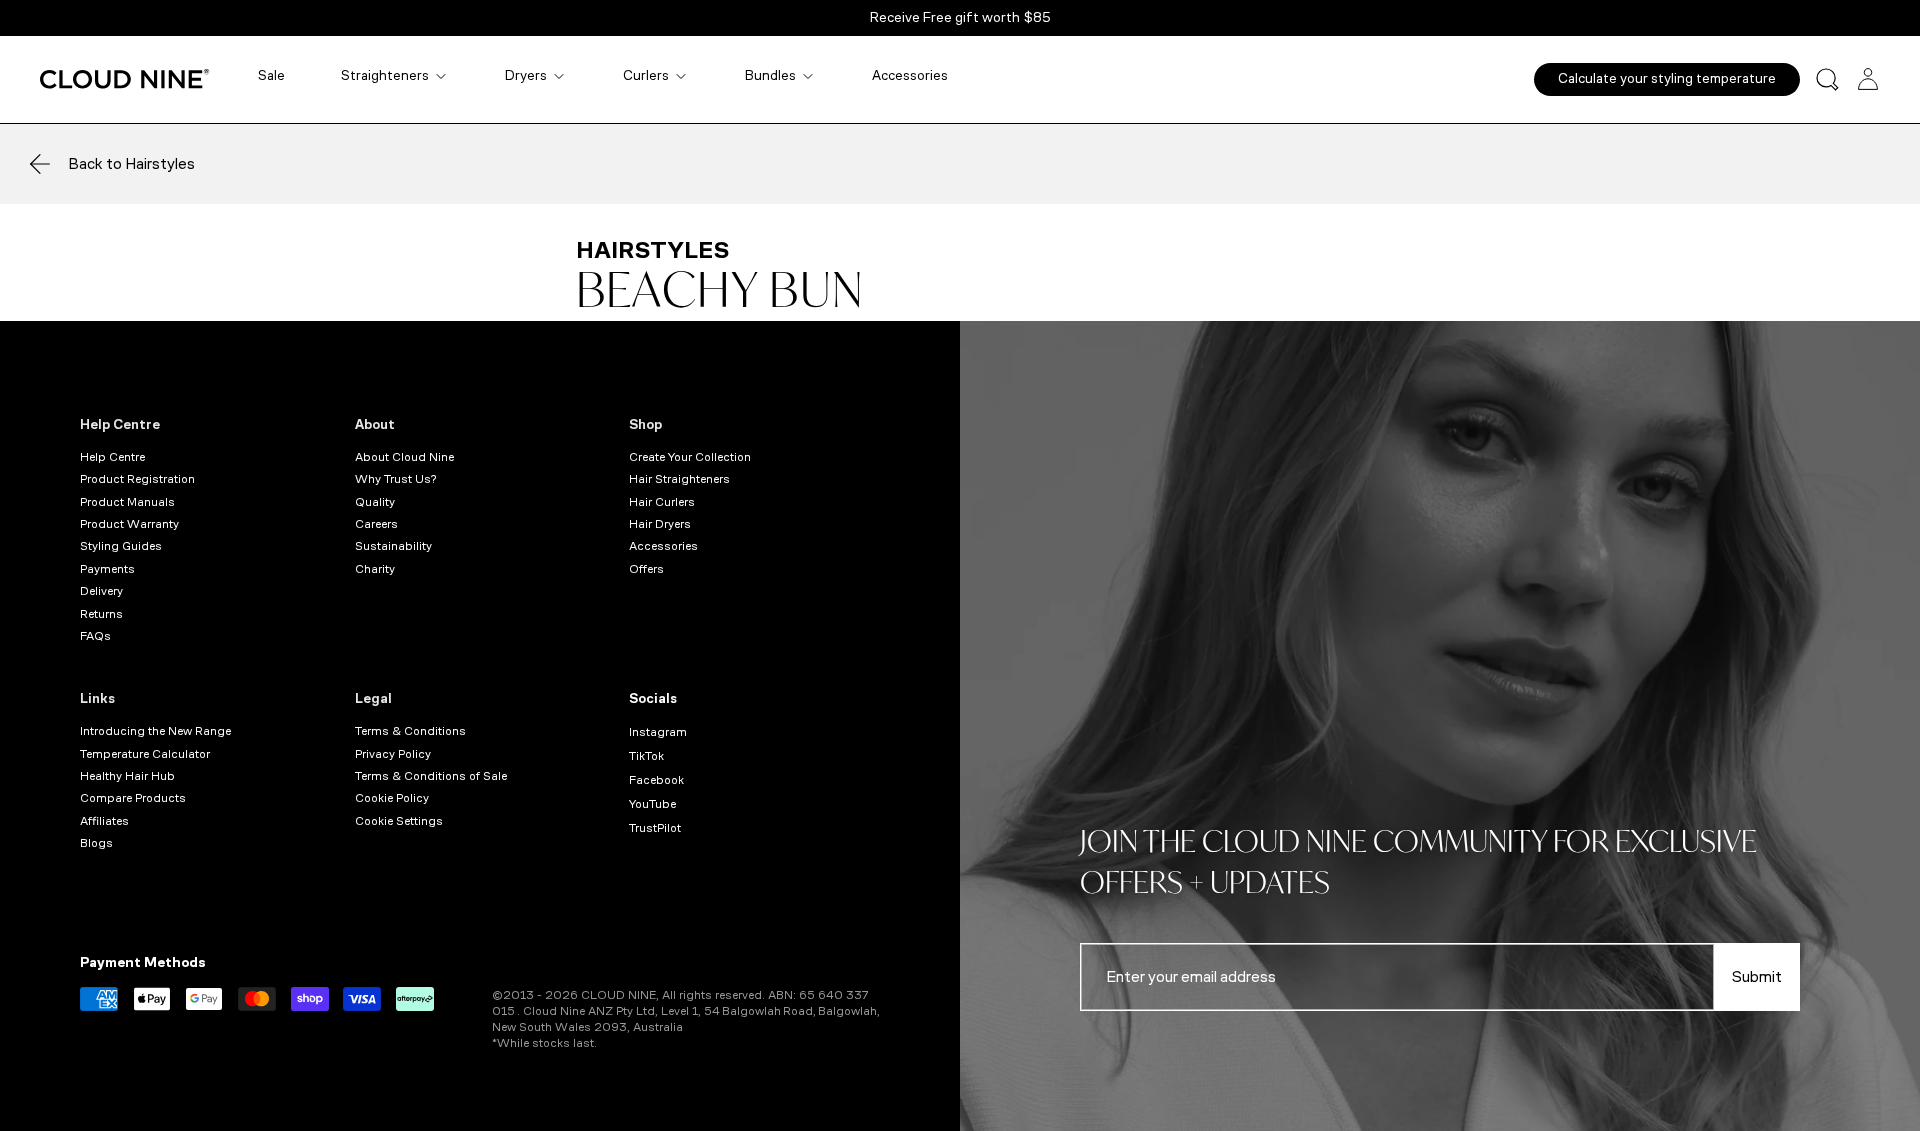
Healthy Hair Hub (127, 776)
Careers (376, 524)
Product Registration (137, 479)
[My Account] (1868, 79)
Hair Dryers (660, 524)
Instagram (658, 732)
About (375, 424)
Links (97, 698)
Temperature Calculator (145, 754)
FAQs (95, 636)
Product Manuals (127, 502)
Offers (646, 569)
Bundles (770, 75)
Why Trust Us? (395, 479)
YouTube (652, 804)
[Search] (1827, 79)
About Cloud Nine (404, 457)
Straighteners (385, 75)
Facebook (656, 780)
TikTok (646, 756)
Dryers (526, 75)
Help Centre (120, 424)
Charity (375, 569)
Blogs (96, 843)
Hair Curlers (662, 502)
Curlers (646, 75)
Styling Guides (121, 546)
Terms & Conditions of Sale (431, 776)
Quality (375, 502)
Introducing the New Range (155, 731)
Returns (101, 614)
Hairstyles (652, 250)
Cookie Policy (392, 798)
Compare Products (133, 798)
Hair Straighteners (679, 479)
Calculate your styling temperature (1667, 78)
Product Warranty (129, 524)
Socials (653, 698)
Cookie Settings (399, 821)
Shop (645, 424)
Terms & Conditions (410, 731)
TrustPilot (655, 828)
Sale (271, 75)
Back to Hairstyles (131, 163)
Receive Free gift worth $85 (960, 17)
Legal (373, 698)
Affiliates (104, 821)
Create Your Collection (690, 457)
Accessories (910, 75)
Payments (107, 569)
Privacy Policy (393, 754)
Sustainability (393, 546)
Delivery (101, 591)
